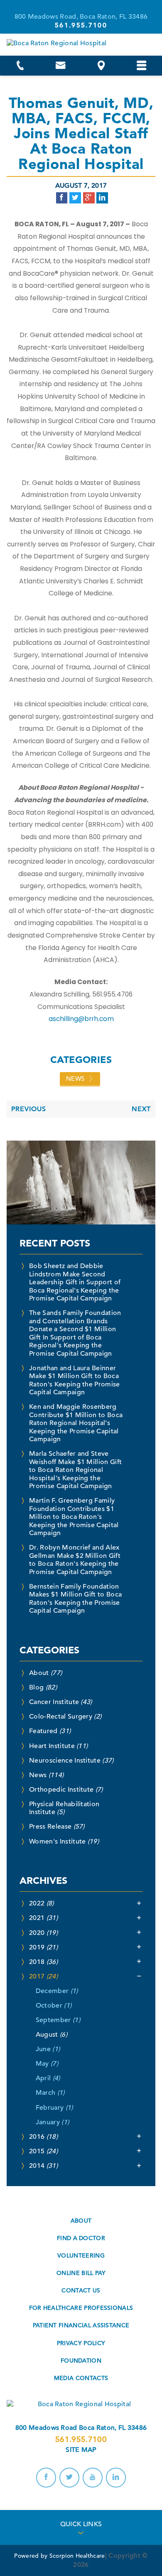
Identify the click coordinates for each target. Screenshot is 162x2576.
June (48, 2049)
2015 (43, 2151)
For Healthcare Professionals (81, 2308)
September (58, 2020)
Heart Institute (58, 1746)
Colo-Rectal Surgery (65, 1717)
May (47, 2064)
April (48, 2078)
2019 (43, 1947)
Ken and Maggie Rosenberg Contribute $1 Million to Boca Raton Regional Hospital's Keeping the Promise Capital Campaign (76, 1423)
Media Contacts (81, 2378)
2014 (43, 2166)
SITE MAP (81, 2450)
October (54, 2005)
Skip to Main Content (40, 4)
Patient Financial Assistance (81, 2325)
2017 (43, 1976)
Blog (43, 1687)
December (57, 1991)
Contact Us (81, 2290)
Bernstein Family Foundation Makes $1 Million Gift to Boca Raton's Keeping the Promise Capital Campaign (75, 1599)
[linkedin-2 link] (116, 2478)
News (75, 1079)
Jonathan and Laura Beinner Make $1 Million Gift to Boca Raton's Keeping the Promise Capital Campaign (74, 1380)
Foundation (81, 2361)
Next (141, 1109)
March (50, 2093)
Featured (50, 1731)
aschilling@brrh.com (81, 1019)
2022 (42, 1903)
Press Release (57, 1827)
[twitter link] (69, 2478)
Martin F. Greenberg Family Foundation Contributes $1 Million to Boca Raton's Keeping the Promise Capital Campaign (74, 1517)
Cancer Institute (61, 1702)
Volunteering (81, 2255)
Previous (29, 1109)
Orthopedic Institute (66, 1790)
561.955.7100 (81, 2439)
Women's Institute (64, 1841)
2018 (43, 1962)
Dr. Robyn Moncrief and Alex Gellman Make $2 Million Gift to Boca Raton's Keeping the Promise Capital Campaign (75, 1560)
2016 (43, 2137)
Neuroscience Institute (71, 1761)
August (52, 2035)
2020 (43, 1933)
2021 (43, 1918)
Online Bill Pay (81, 2273)
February (54, 2108)
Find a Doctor (81, 2238)
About (45, 1673)
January (52, 2122)
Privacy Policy (81, 2343)
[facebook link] (46, 2478)
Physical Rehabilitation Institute (64, 1808)
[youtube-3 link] (93, 2478)
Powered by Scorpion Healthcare (59, 2556)
